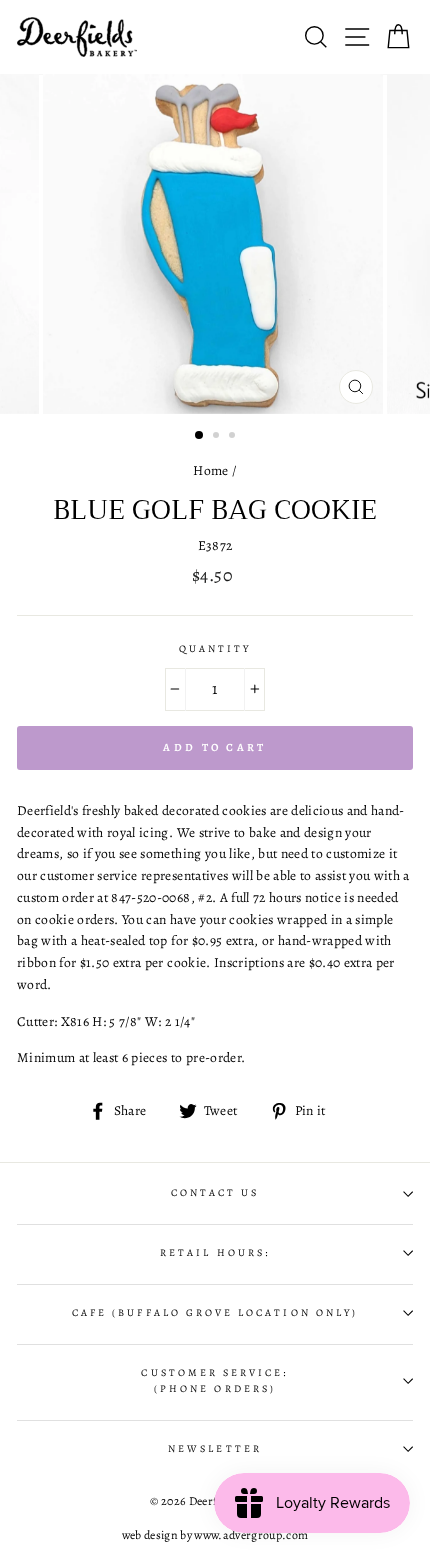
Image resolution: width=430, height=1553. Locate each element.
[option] (215, 244)
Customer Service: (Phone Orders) (214, 1381)
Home (210, 470)
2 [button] (218, 437)
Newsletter (215, 1449)
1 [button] (200, 436)
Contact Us (215, 1193)
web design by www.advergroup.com (215, 1535)
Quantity (215, 649)
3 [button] (234, 437)
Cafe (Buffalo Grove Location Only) (215, 1313)
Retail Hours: (215, 1253)
